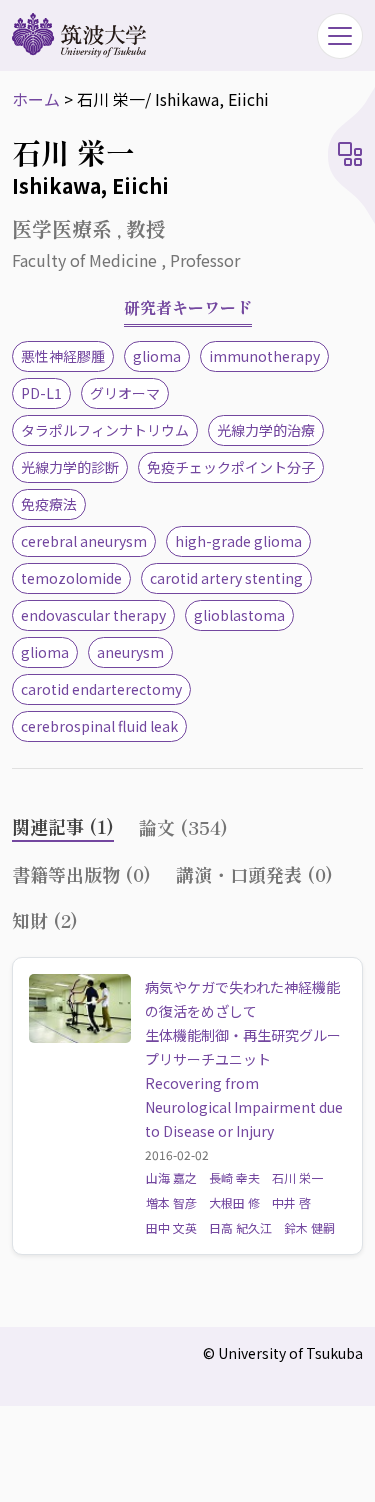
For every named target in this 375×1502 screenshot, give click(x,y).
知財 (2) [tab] (45, 920)
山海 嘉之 (171, 1177)
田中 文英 (171, 1227)
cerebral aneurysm (84, 541)
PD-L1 (41, 393)
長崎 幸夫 (234, 1177)
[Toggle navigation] (340, 36)
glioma (157, 356)
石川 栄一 (297, 1177)
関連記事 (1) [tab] (63, 826)
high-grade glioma (238, 541)
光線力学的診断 (70, 467)
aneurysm (130, 652)
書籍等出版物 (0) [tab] (81, 874)
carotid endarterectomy (101, 689)
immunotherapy (264, 356)
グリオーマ (125, 393)
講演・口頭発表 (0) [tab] (254, 874)
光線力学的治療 (266, 430)
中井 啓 (291, 1202)
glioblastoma (239, 615)
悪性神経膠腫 (63, 356)
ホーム (36, 99)
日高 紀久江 (240, 1227)
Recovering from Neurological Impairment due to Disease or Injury (244, 1107)
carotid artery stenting (226, 578)
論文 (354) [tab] (183, 827)
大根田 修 (234, 1202)
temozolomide (71, 578)
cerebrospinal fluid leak (99, 726)
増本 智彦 (171, 1202)
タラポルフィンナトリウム (105, 430)
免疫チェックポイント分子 (231, 467)
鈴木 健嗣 (309, 1227)
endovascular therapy (93, 615)
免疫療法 (49, 504)
